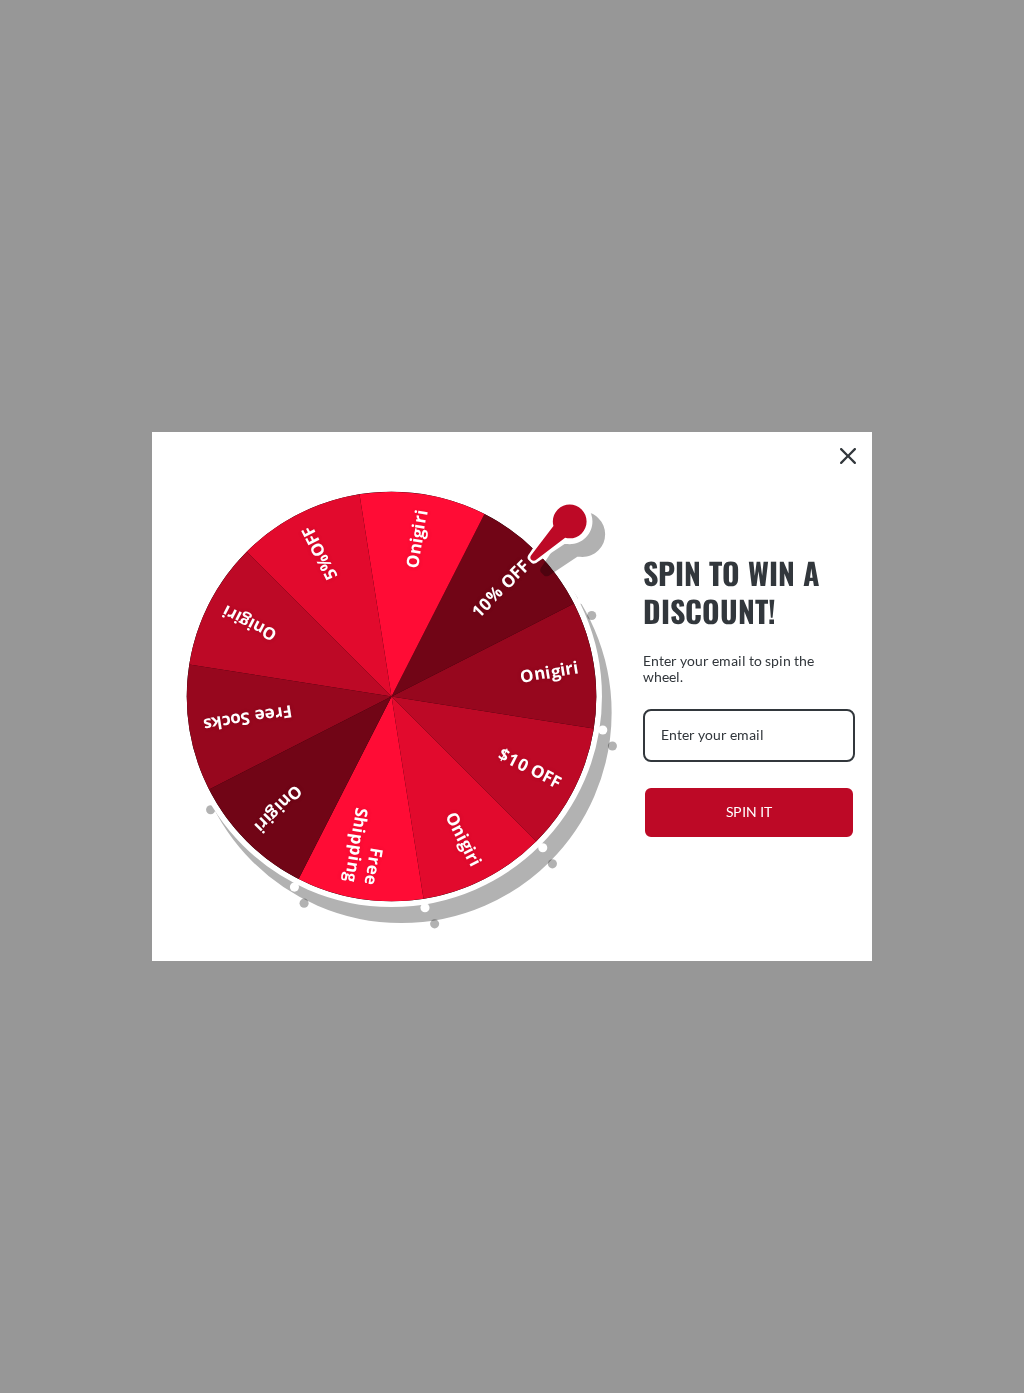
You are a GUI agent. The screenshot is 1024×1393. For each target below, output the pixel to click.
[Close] (848, 456)
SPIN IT (749, 811)
